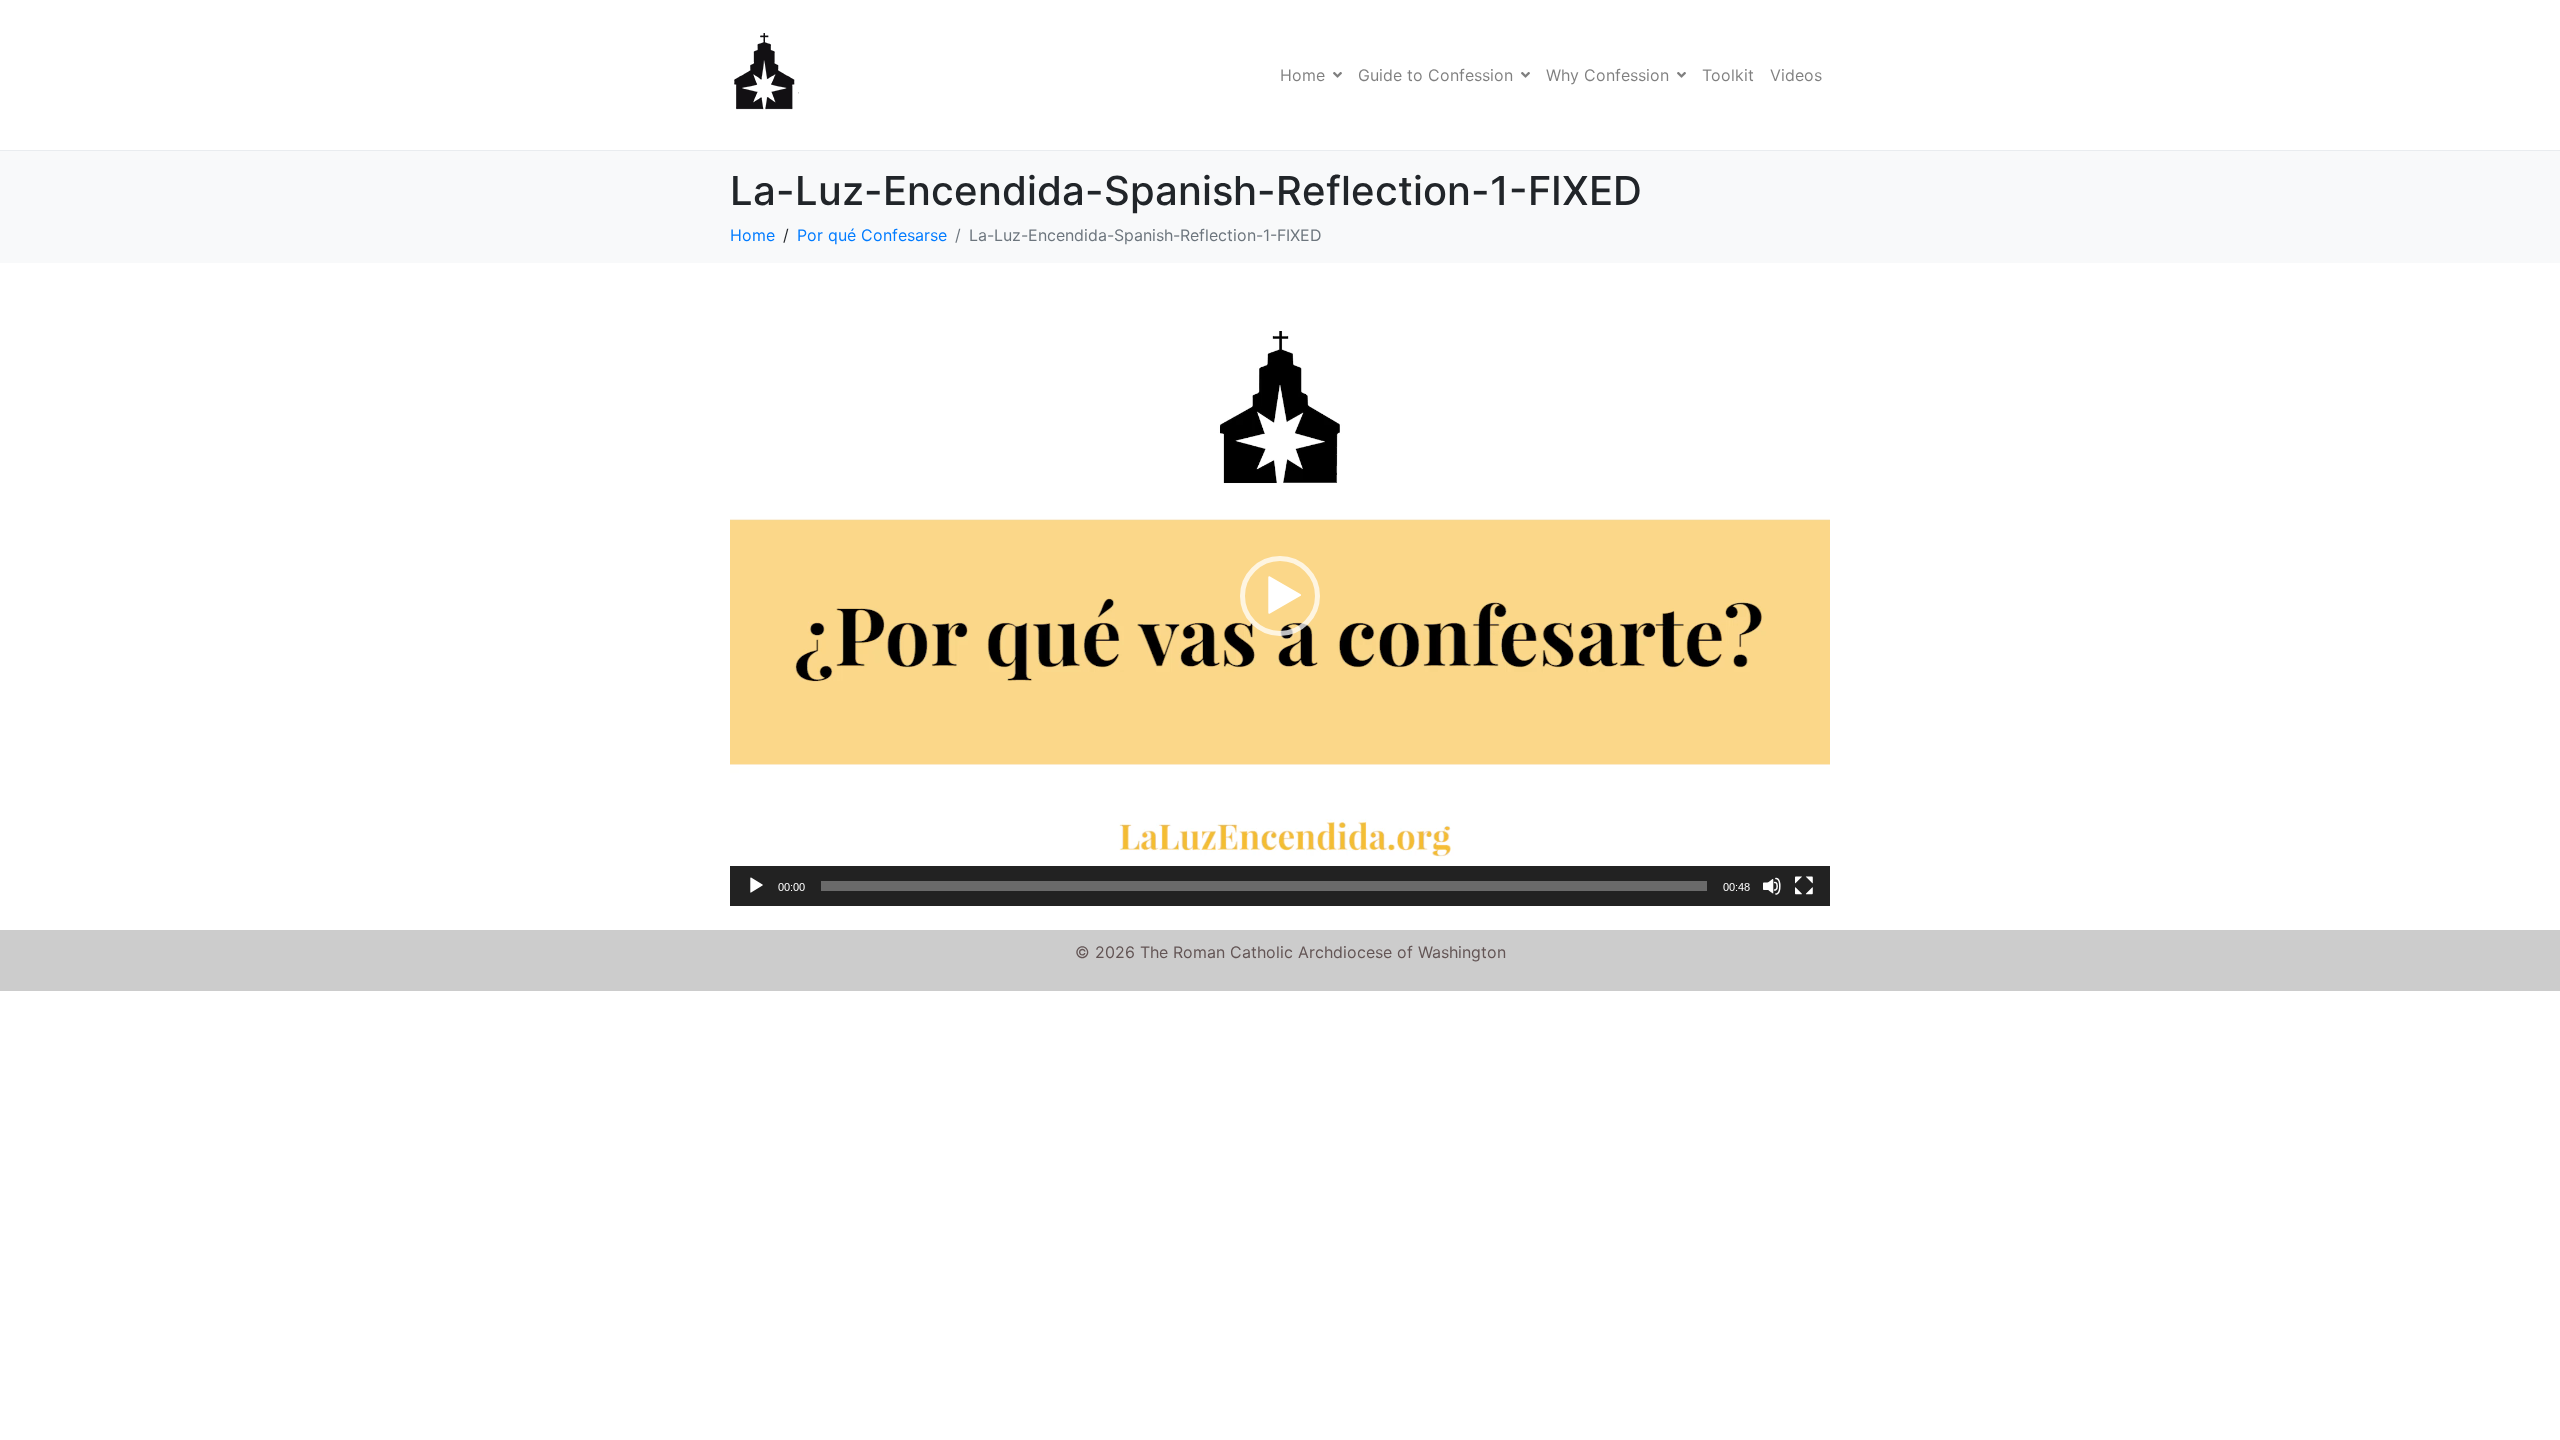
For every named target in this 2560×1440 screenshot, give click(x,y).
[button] (1280, 596)
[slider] (1264, 886)
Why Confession (1607, 75)
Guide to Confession (1435, 75)
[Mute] (1772, 886)
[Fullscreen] (1804, 886)
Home (1302, 75)
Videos (1796, 75)
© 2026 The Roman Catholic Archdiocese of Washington (1290, 952)
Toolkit (1728, 75)
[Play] (756, 886)
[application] (1280, 596)
